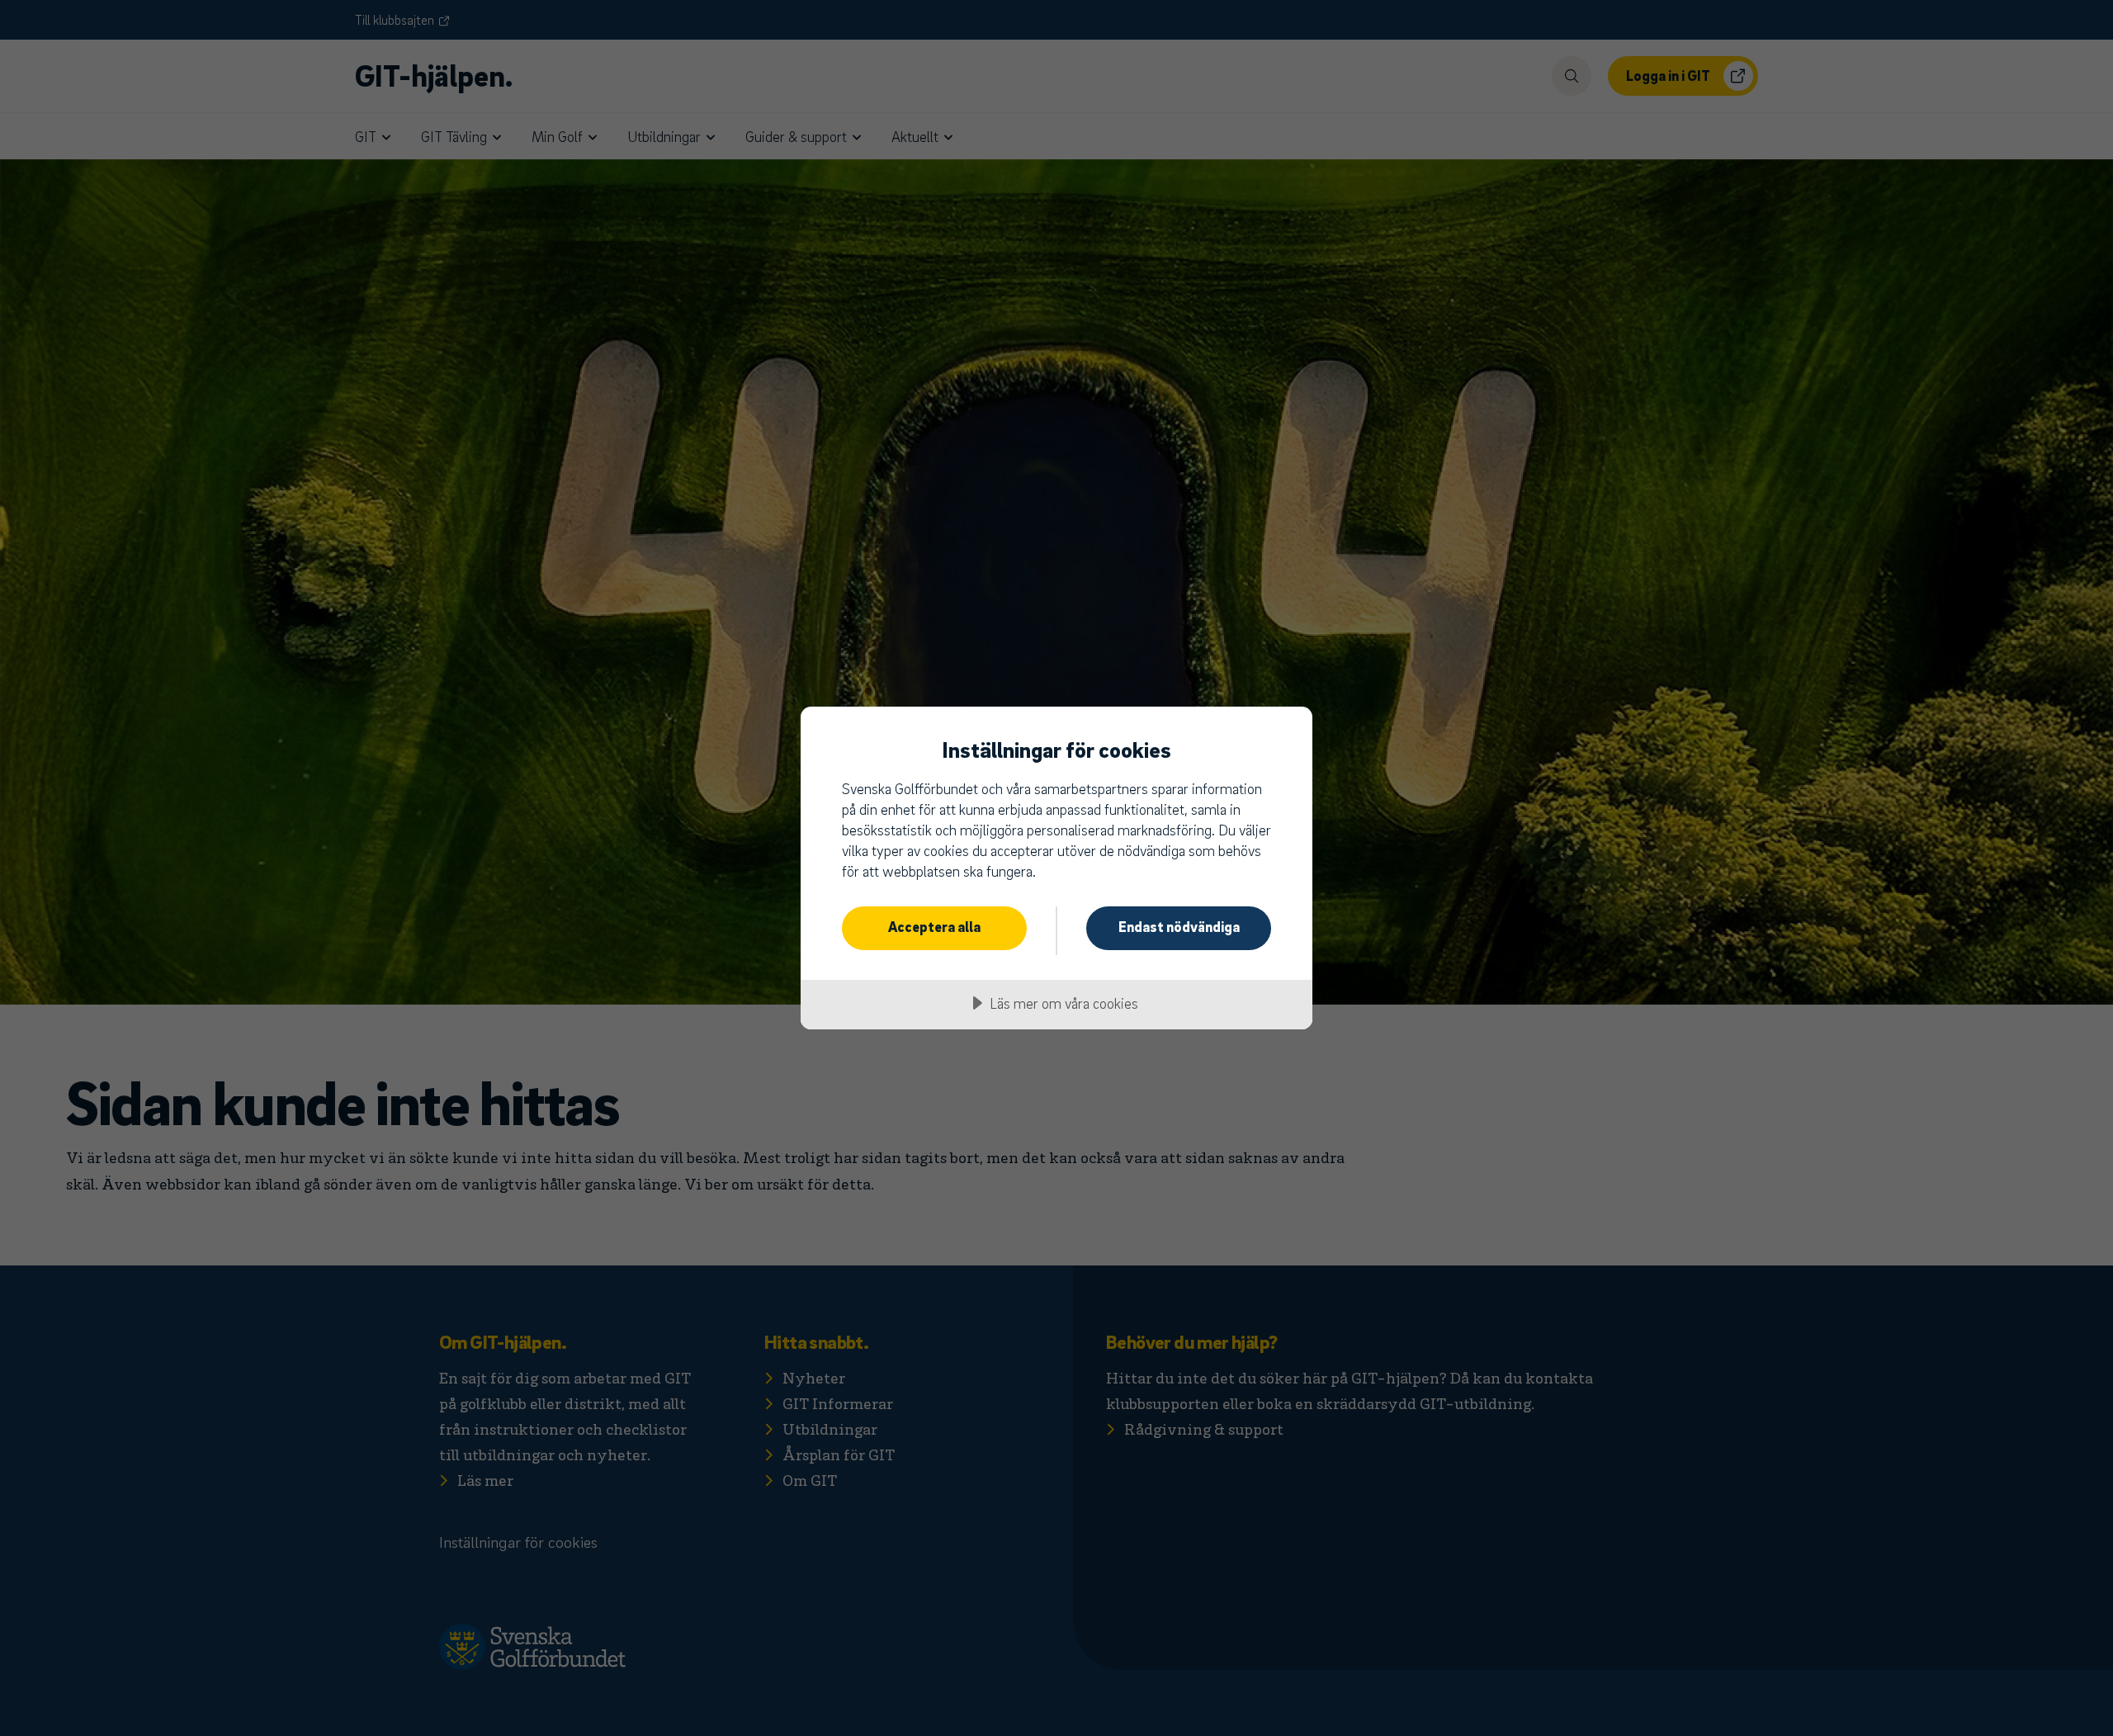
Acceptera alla (934, 927)
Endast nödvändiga (1179, 927)
